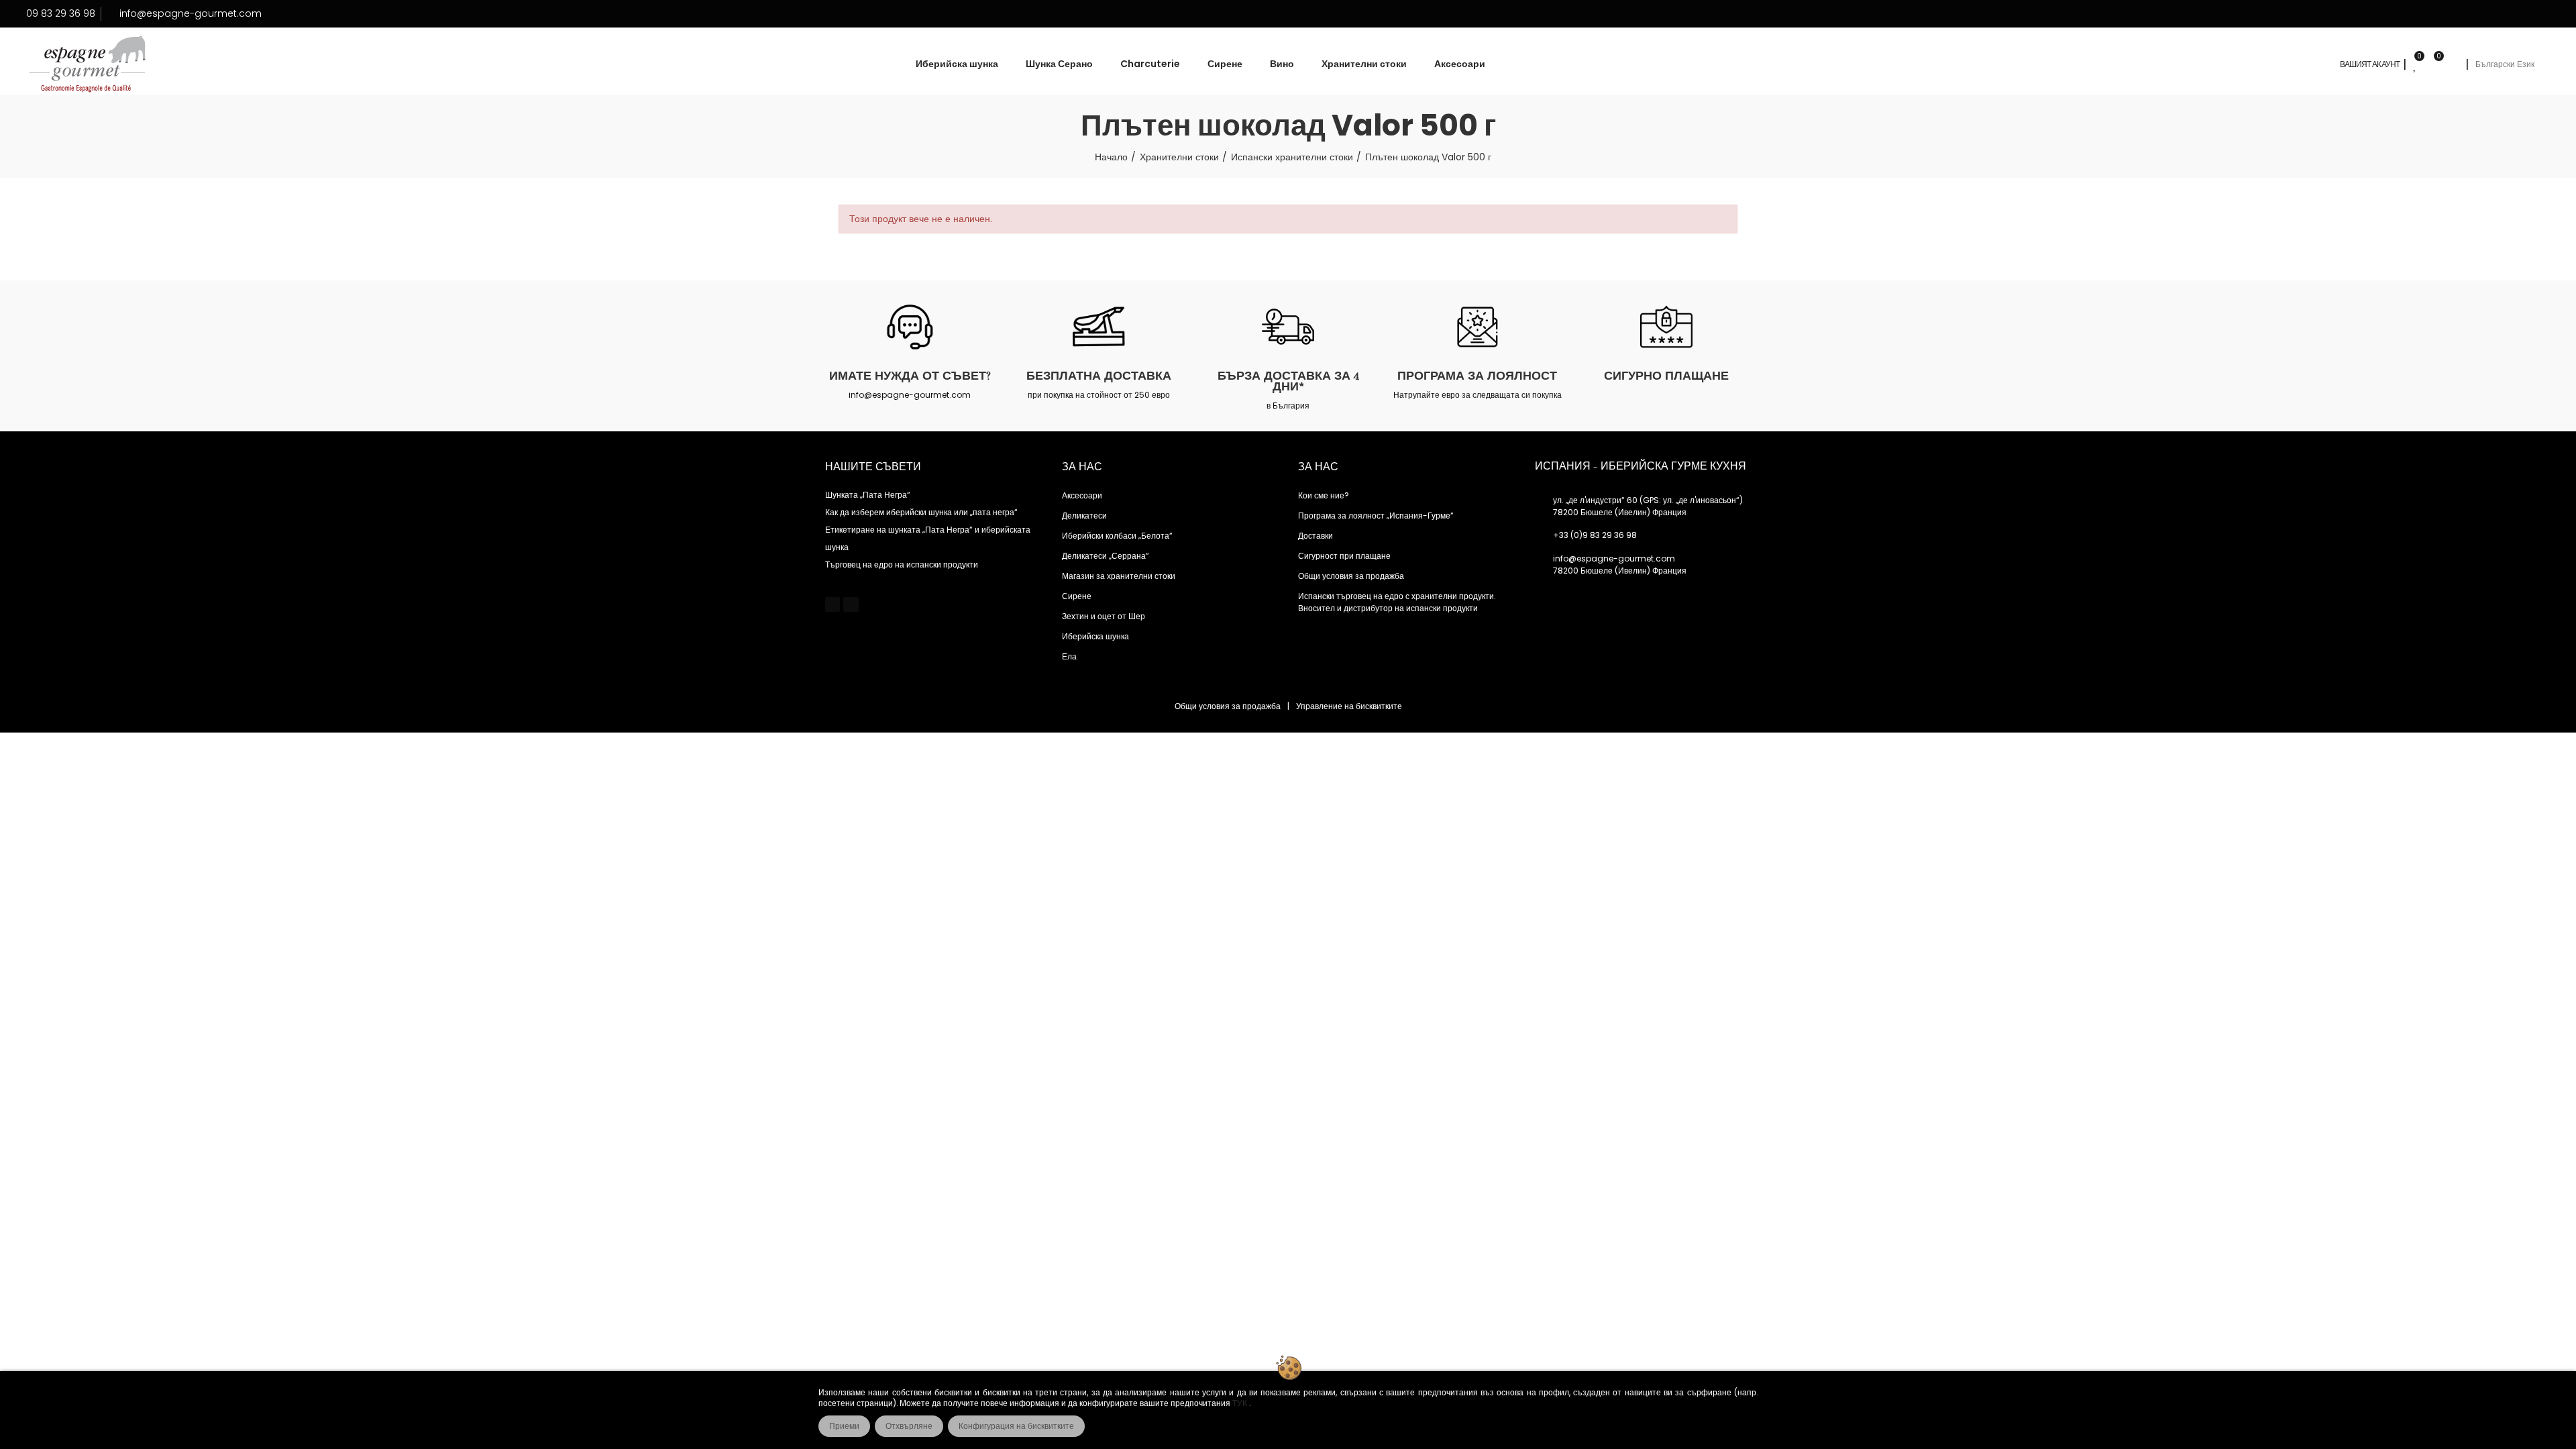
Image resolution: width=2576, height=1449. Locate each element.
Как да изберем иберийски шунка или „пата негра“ (921, 512)
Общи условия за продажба (1228, 706)
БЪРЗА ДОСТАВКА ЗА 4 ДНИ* (1288, 381)
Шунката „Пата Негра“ (868, 495)
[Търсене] (2453, 64)
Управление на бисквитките (1349, 706)
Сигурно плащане (1666, 376)
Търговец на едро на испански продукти (902, 565)
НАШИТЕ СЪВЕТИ (873, 467)
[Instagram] (851, 604)
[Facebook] (833, 604)
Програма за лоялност (1477, 376)
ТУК (1241, 1403)
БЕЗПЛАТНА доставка (1099, 376)
